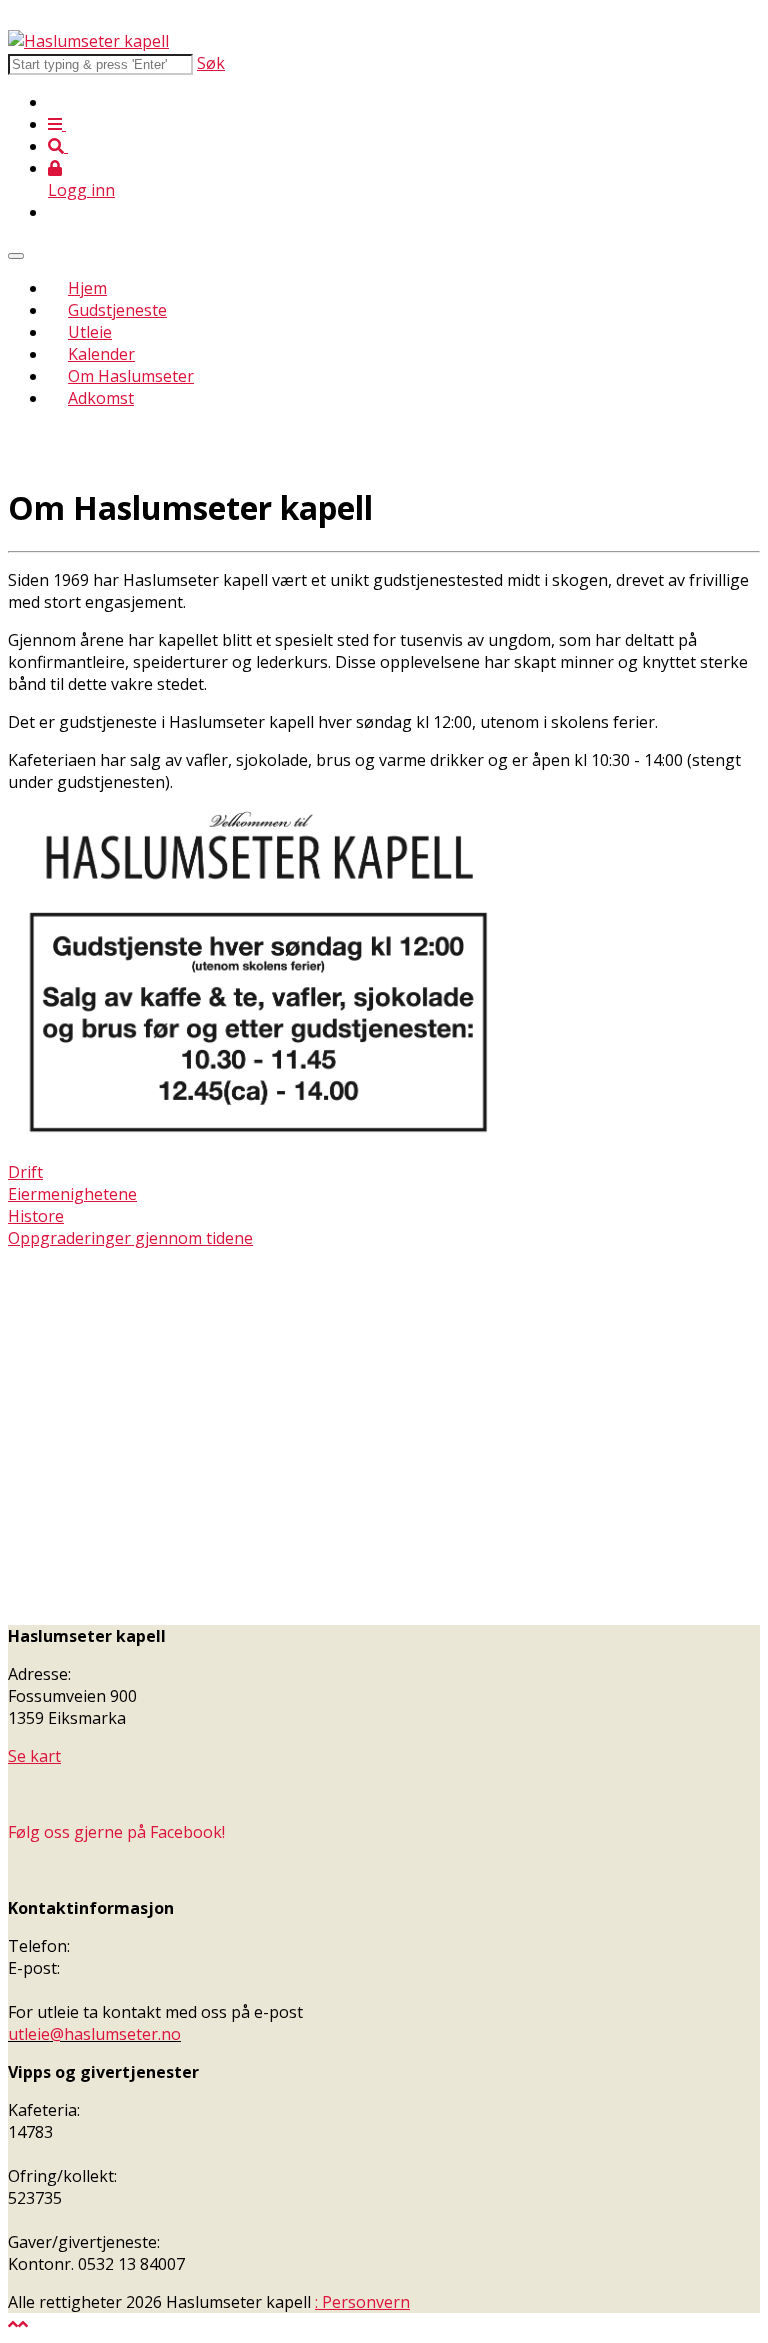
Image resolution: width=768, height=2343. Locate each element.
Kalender (101, 354)
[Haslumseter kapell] (88, 41)
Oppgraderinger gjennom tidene (130, 1238)
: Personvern (362, 2302)
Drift (25, 1172)
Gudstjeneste (117, 310)
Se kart (34, 1756)
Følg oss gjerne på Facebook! (116, 1832)
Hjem (87, 288)
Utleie (90, 332)
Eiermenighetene (72, 1194)
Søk (211, 63)
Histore (36, 1216)
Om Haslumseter (131, 376)
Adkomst (101, 398)
